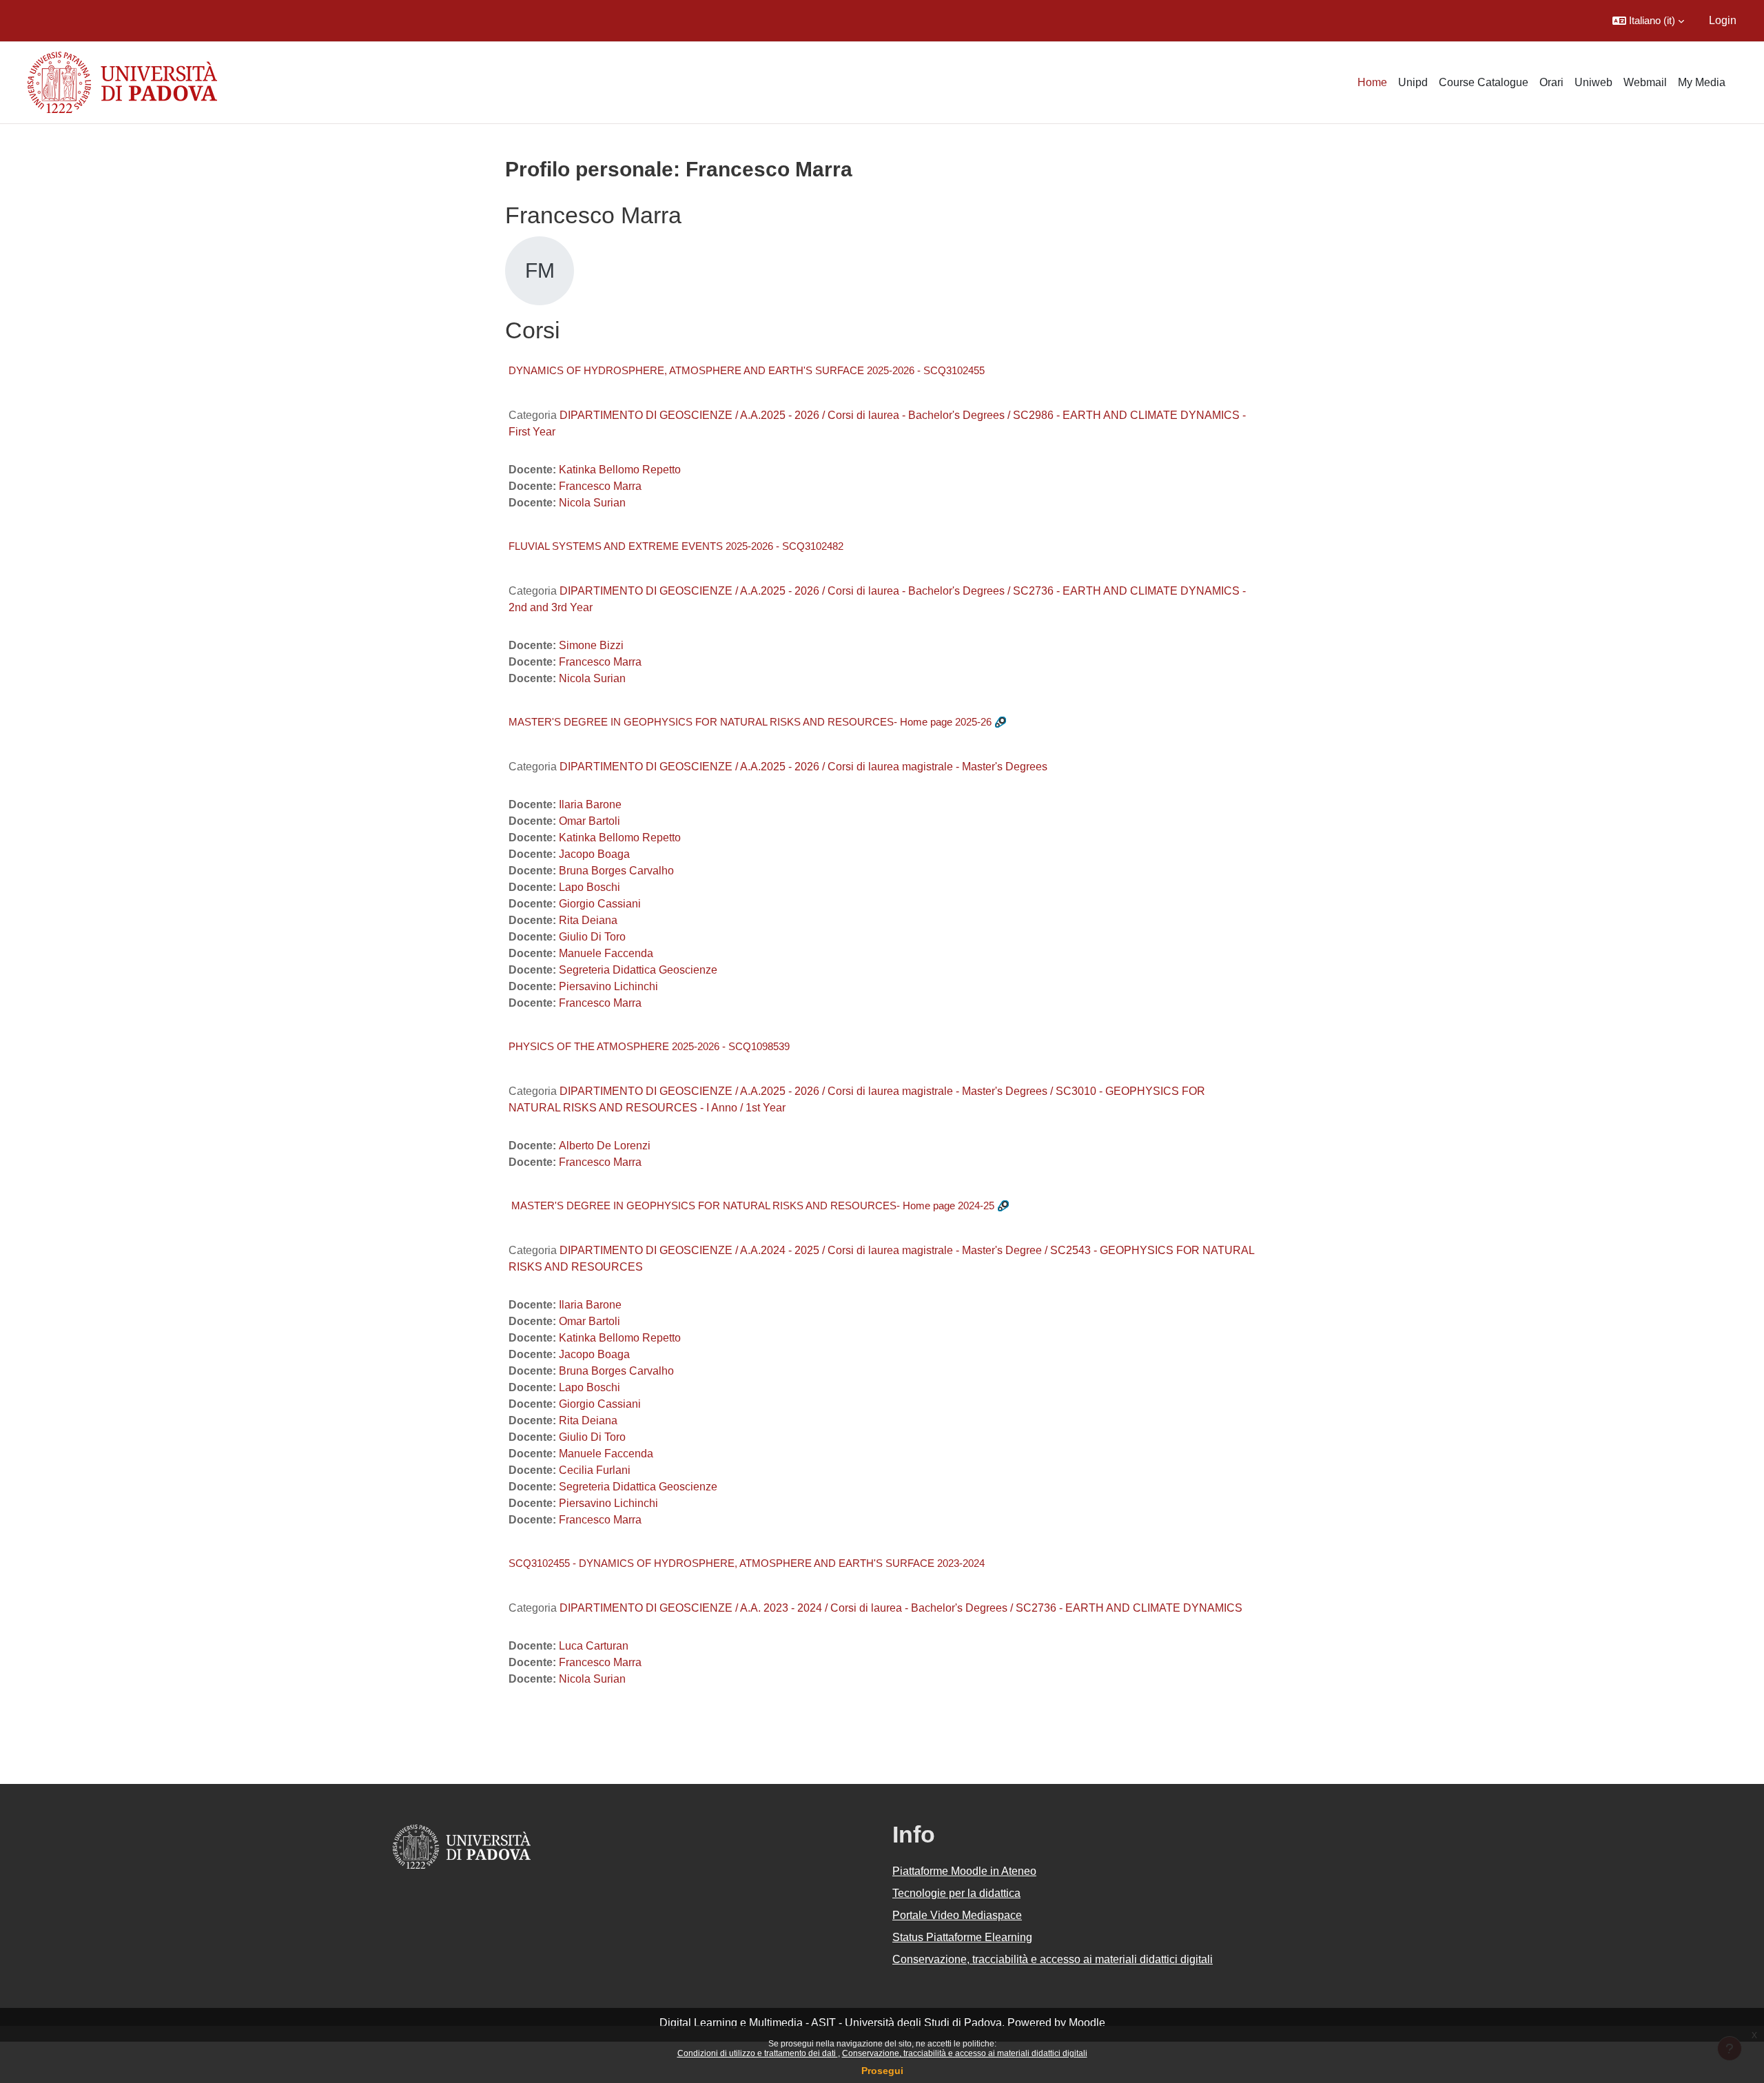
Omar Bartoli (589, 821)
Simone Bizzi (591, 645)
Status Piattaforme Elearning (962, 1937)
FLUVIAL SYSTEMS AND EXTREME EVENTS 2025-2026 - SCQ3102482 (676, 546)
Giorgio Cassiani (600, 904)
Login (1723, 20)
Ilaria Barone (590, 804)
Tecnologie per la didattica (956, 1893)
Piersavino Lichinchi (608, 986)
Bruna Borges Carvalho (616, 871)
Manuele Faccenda (606, 953)
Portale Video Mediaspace (957, 1915)
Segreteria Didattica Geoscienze (638, 970)
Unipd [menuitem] (1413, 82)
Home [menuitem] (1372, 82)
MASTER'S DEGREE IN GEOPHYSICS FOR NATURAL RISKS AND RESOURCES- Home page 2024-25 (751, 1205)
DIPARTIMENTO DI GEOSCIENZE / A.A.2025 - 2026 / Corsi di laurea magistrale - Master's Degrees (803, 767)
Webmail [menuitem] (1645, 82)
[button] (1648, 21)
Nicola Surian (592, 503)
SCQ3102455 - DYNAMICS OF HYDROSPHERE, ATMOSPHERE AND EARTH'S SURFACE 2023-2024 (747, 1563)
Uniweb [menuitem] (1593, 82)
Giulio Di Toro (592, 937)
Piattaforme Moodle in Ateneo (964, 1871)
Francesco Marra (600, 486)
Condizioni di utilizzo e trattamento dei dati (758, 2053)
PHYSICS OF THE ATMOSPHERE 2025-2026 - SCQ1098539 (649, 1046)
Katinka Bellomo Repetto (620, 470)
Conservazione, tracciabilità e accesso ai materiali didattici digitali (965, 2053)
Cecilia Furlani (595, 1470)
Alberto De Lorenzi (605, 1146)
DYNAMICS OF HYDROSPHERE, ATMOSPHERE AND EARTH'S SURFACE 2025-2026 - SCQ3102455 (747, 370)
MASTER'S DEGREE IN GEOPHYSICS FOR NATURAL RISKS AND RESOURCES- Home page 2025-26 (750, 722)
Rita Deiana (588, 920)
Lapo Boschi (589, 887)
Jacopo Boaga (594, 854)
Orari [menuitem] (1551, 82)
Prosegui (882, 2071)
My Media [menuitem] (1702, 82)
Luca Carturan (594, 1646)
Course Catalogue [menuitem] (1484, 82)
